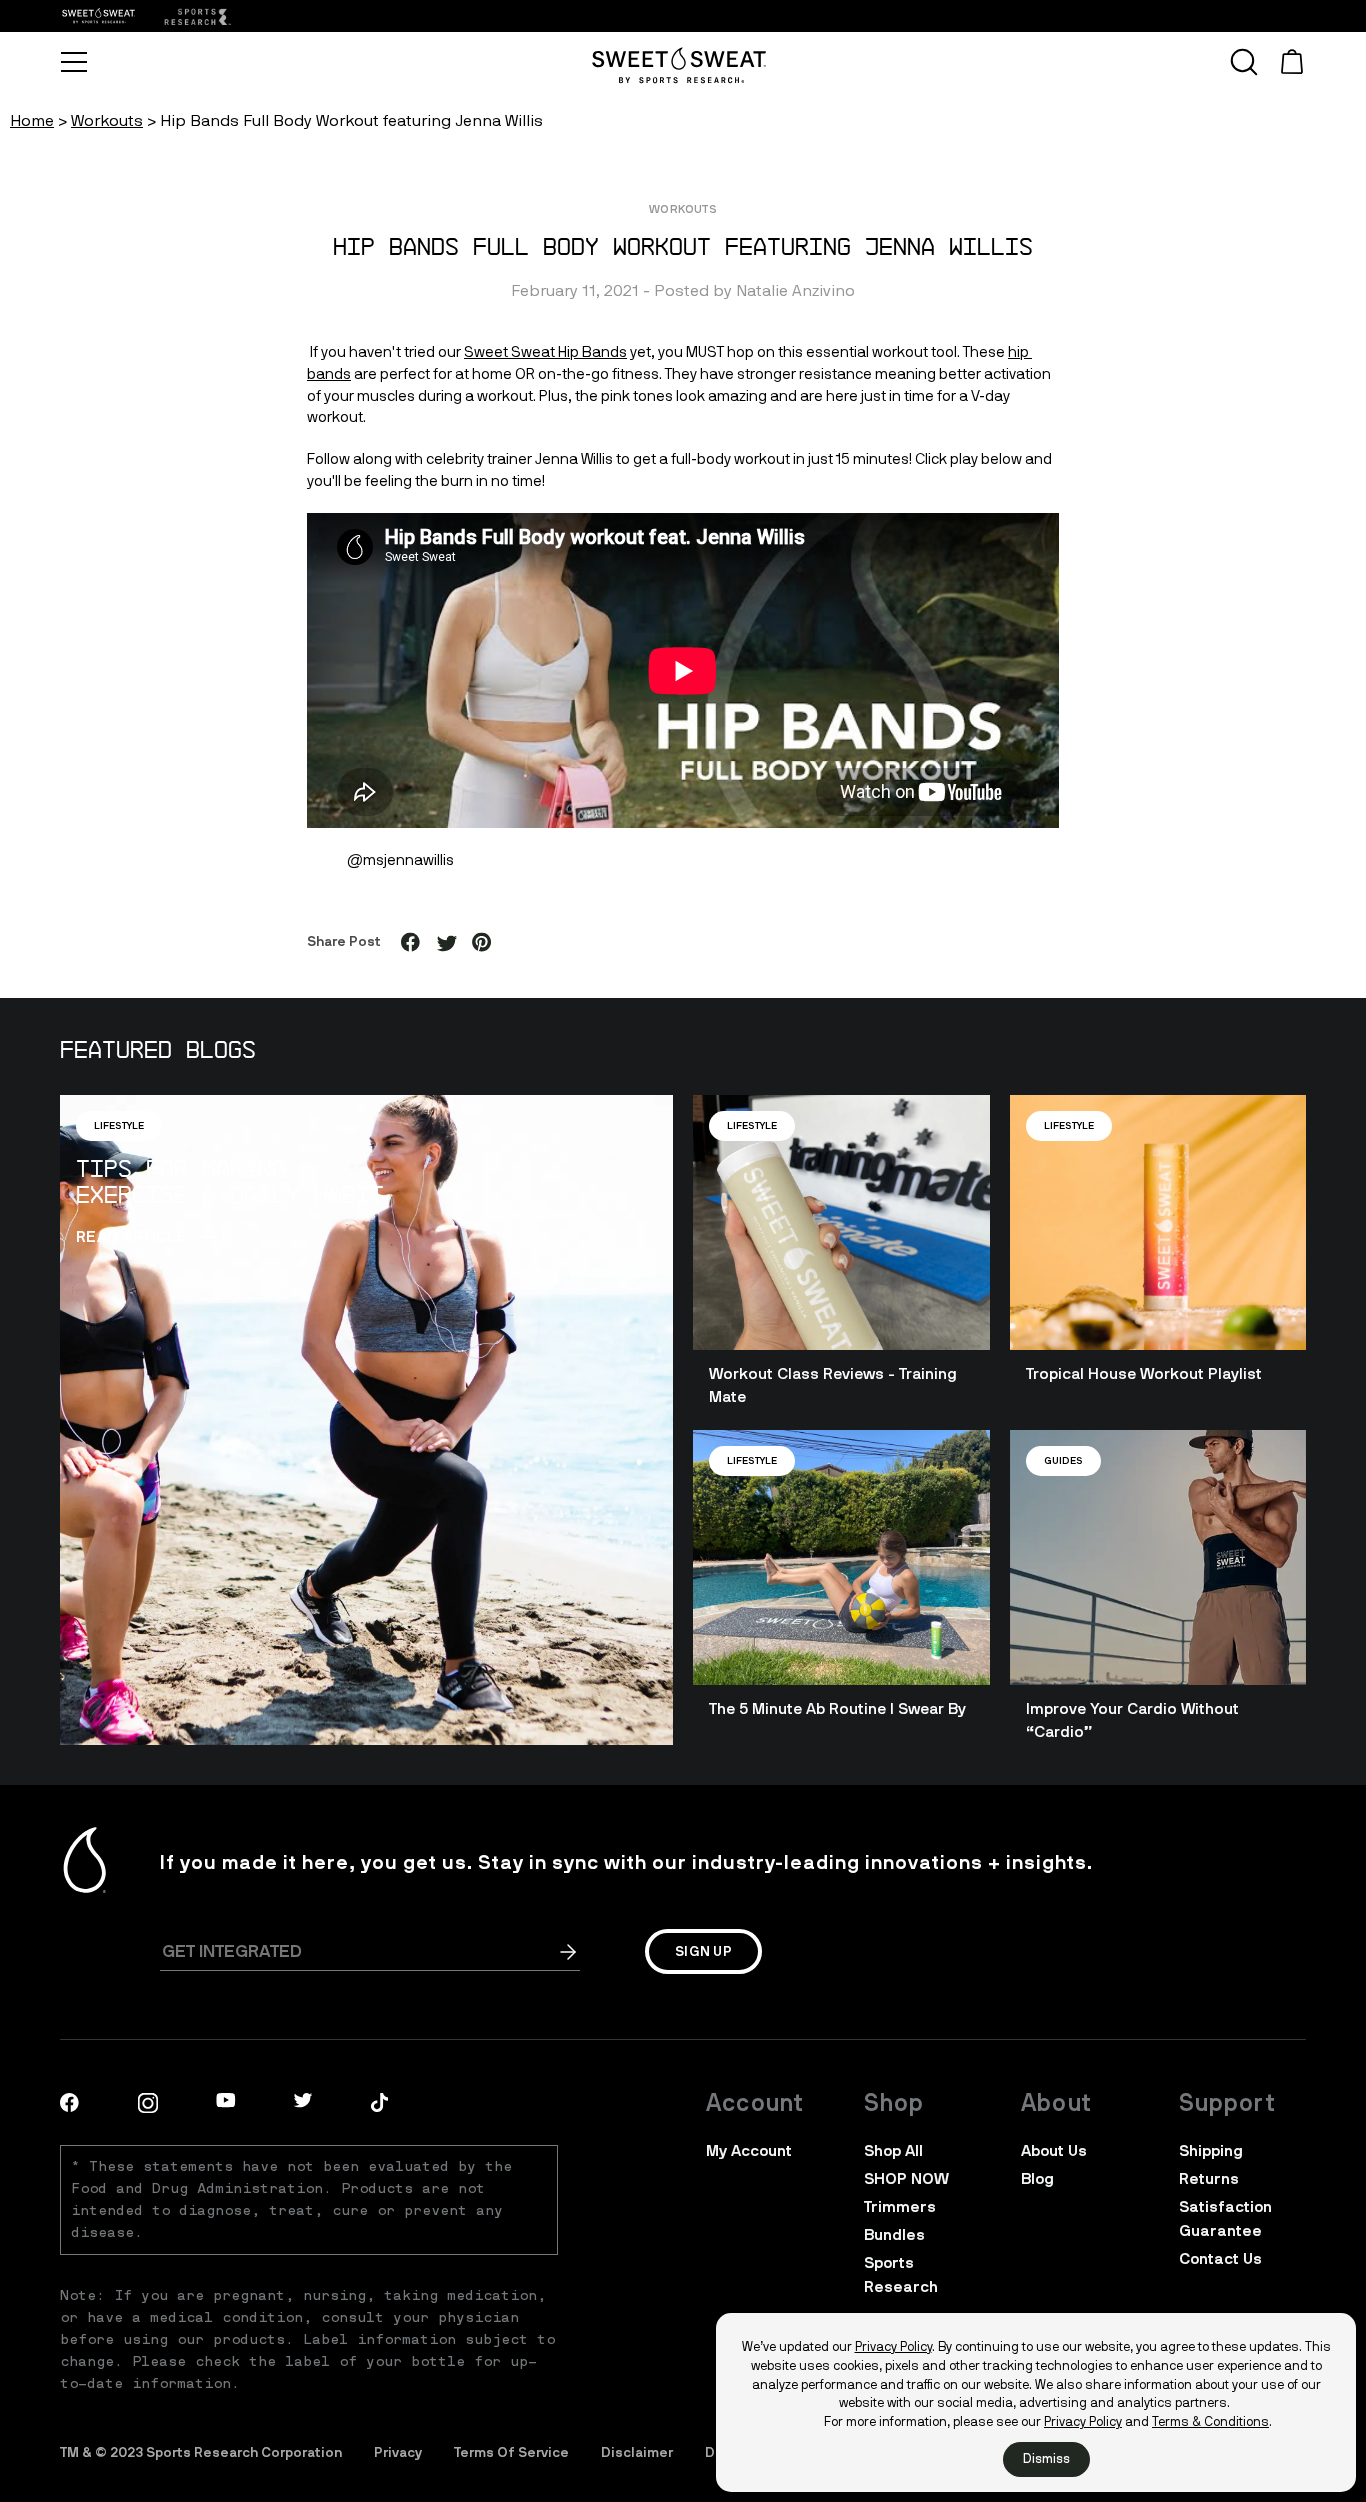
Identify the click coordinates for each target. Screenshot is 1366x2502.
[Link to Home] (196, 16)
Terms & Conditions (1210, 2421)
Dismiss (1046, 2458)
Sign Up (703, 1951)
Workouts (107, 120)
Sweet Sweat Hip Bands (545, 352)
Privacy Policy (893, 2346)
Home (32, 120)
